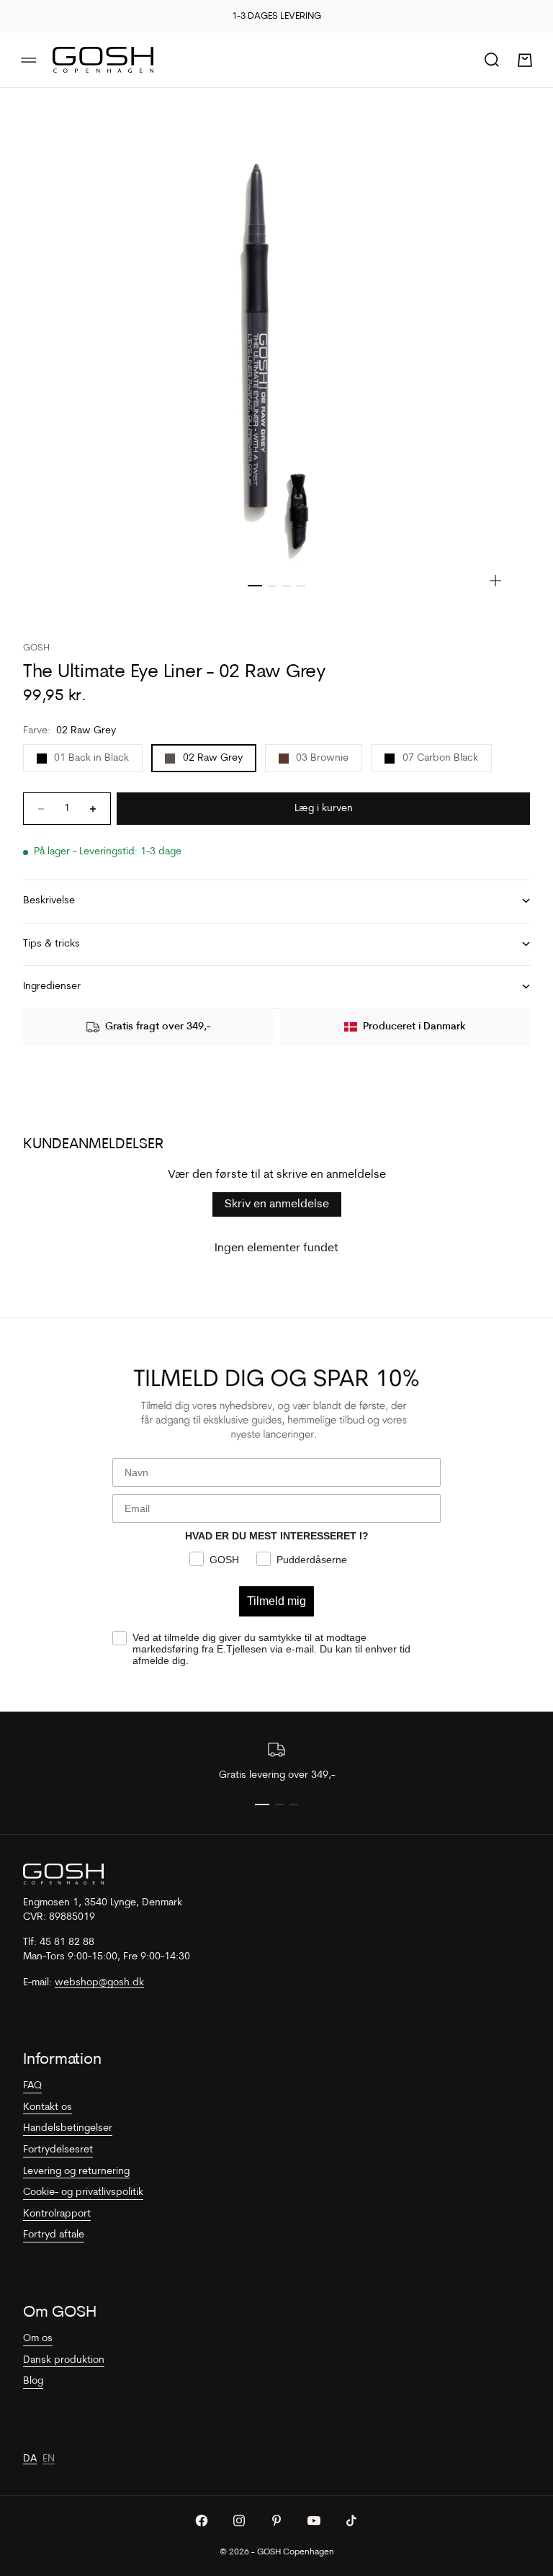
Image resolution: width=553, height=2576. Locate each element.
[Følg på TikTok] (351, 2521)
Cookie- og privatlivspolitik (83, 2192)
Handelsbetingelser (68, 2128)
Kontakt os (48, 2107)
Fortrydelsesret (58, 2150)
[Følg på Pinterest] (276, 2521)
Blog (33, 2381)
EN (49, 2459)
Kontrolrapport (57, 2214)
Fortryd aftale (54, 2235)
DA (30, 2459)
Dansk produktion (64, 2360)
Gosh (36, 648)
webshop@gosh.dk (99, 1983)
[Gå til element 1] (255, 586)
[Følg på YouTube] (314, 2521)
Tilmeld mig (276, 1601)
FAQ (32, 2086)
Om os (38, 2339)
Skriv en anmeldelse (277, 1204)
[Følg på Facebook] (202, 2521)
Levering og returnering (76, 2172)
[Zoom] (495, 581)
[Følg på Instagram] (239, 2521)
